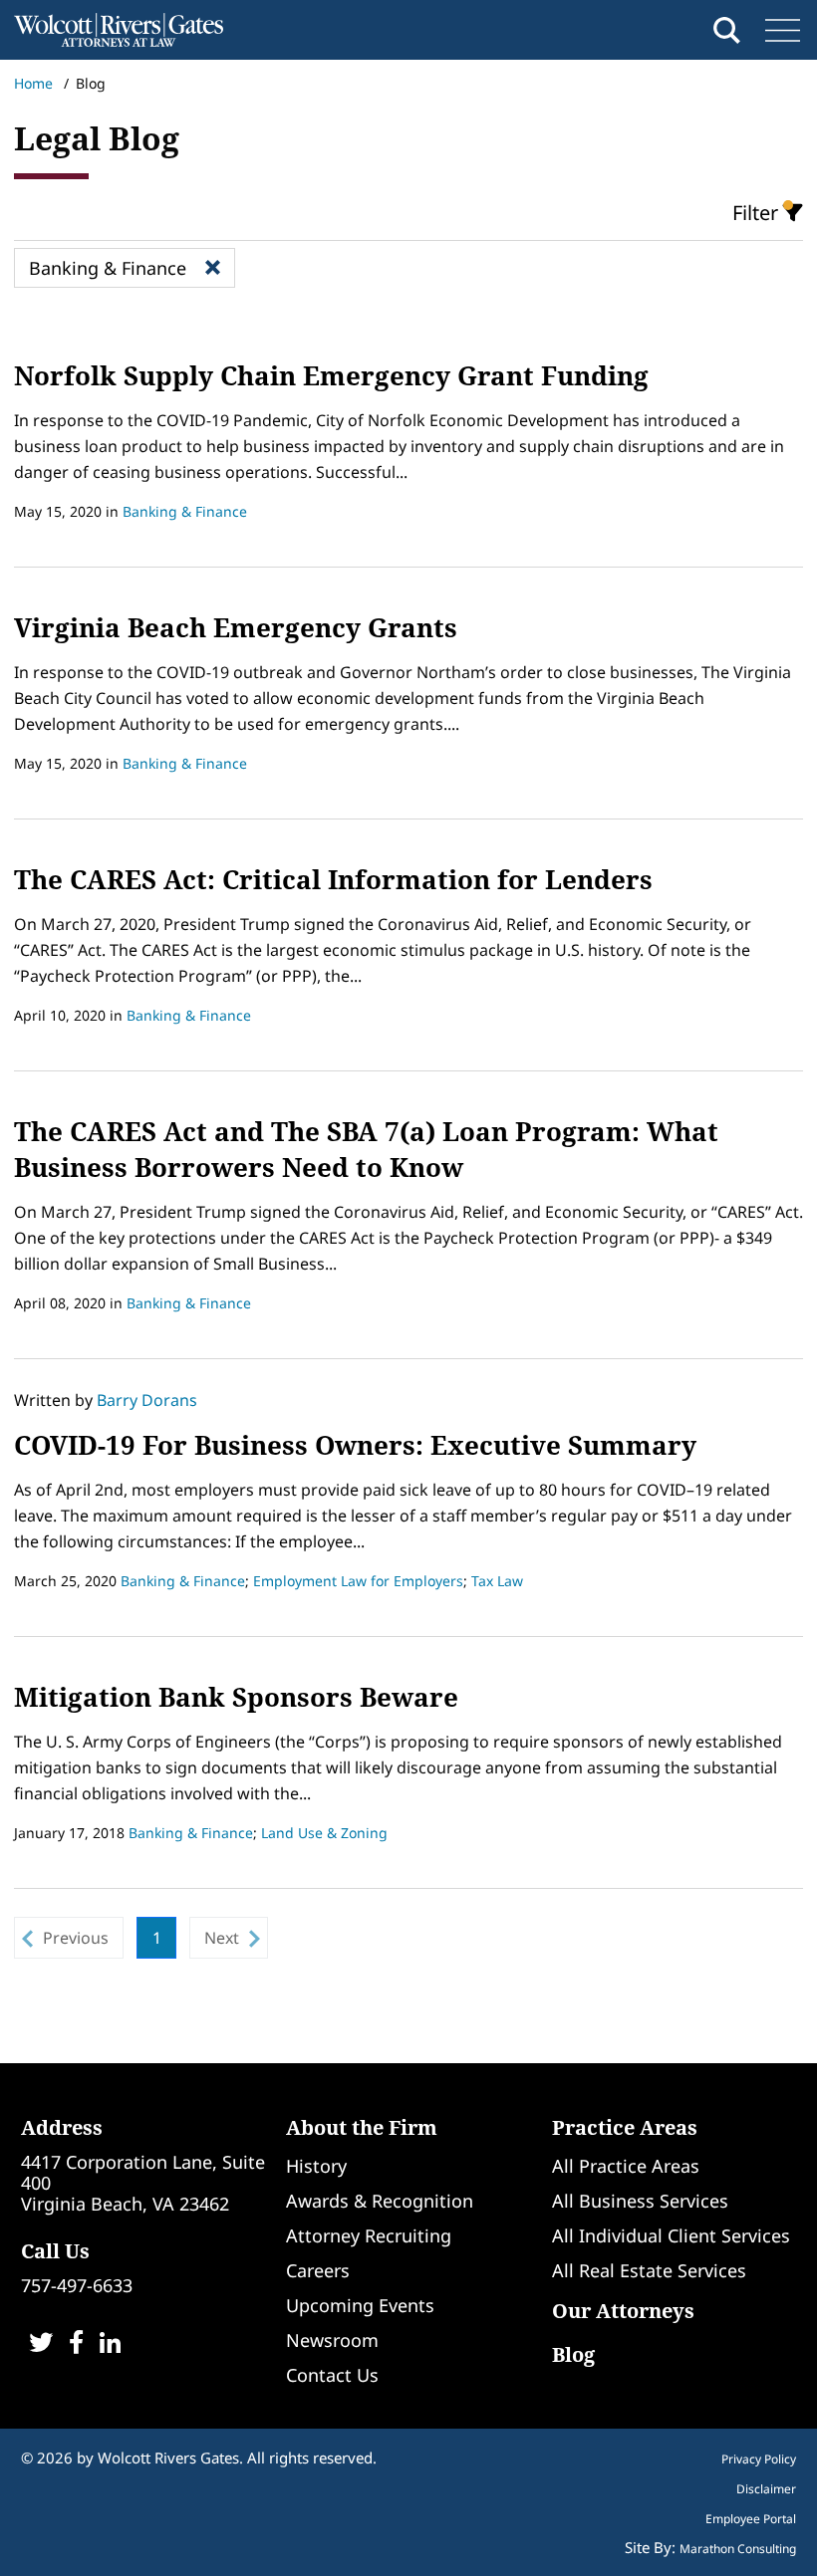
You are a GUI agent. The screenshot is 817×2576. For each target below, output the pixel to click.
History (316, 2166)
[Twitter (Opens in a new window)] (41, 2344)
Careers (318, 2270)
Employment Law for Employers (358, 1581)
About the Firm (362, 2127)
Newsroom (332, 2340)
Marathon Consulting (738, 2549)
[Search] (727, 30)
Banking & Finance (185, 511)
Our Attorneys (623, 2311)
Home (33, 83)
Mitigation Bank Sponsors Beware (236, 1697)
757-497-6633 (77, 2285)
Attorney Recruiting (369, 2235)
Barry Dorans (147, 1400)
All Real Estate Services (649, 2270)
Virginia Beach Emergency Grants (236, 627)
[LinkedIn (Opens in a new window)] (110, 2344)
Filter (758, 213)
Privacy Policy (759, 2459)
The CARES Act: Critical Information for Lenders (333, 879)
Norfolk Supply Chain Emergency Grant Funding (331, 375)
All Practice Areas (626, 2166)
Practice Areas (625, 2127)
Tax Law (497, 1581)
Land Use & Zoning (324, 1833)
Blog (573, 2354)
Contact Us (332, 2375)
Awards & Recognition (380, 2201)
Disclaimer (766, 2489)
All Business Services (640, 2201)
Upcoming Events (360, 2305)
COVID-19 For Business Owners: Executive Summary (355, 1445)
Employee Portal (751, 2519)
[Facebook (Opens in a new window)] (76, 2344)
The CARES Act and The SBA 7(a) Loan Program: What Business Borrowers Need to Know (366, 1149)
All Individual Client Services (671, 2235)
